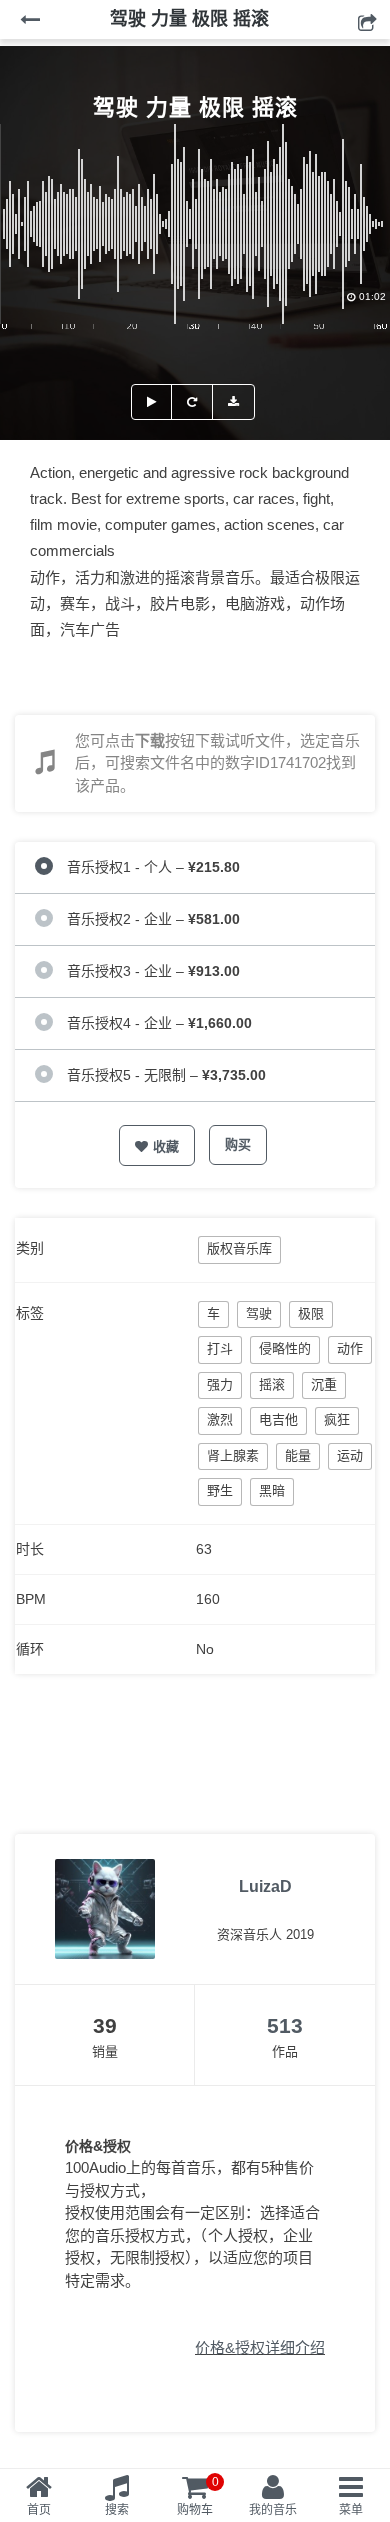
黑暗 (272, 1490)
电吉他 (278, 1419)
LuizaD (265, 1886)
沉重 (324, 1384)
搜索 (117, 2510)
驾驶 (259, 1313)
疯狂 (337, 1419)
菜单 (351, 2510)
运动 (350, 1455)
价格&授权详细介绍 (260, 2347)
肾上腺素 (233, 1455)
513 (285, 2025)
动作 (350, 1348)
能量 (298, 1455)
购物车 (198, 2496)
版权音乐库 (239, 1248)
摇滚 (272, 1384)
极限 (311, 1313)
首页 (39, 2510)
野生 (220, 1490)
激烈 (220, 1419)
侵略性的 (285, 1348)
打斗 (220, 1348)
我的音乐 (273, 2510)
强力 (220, 1384)
